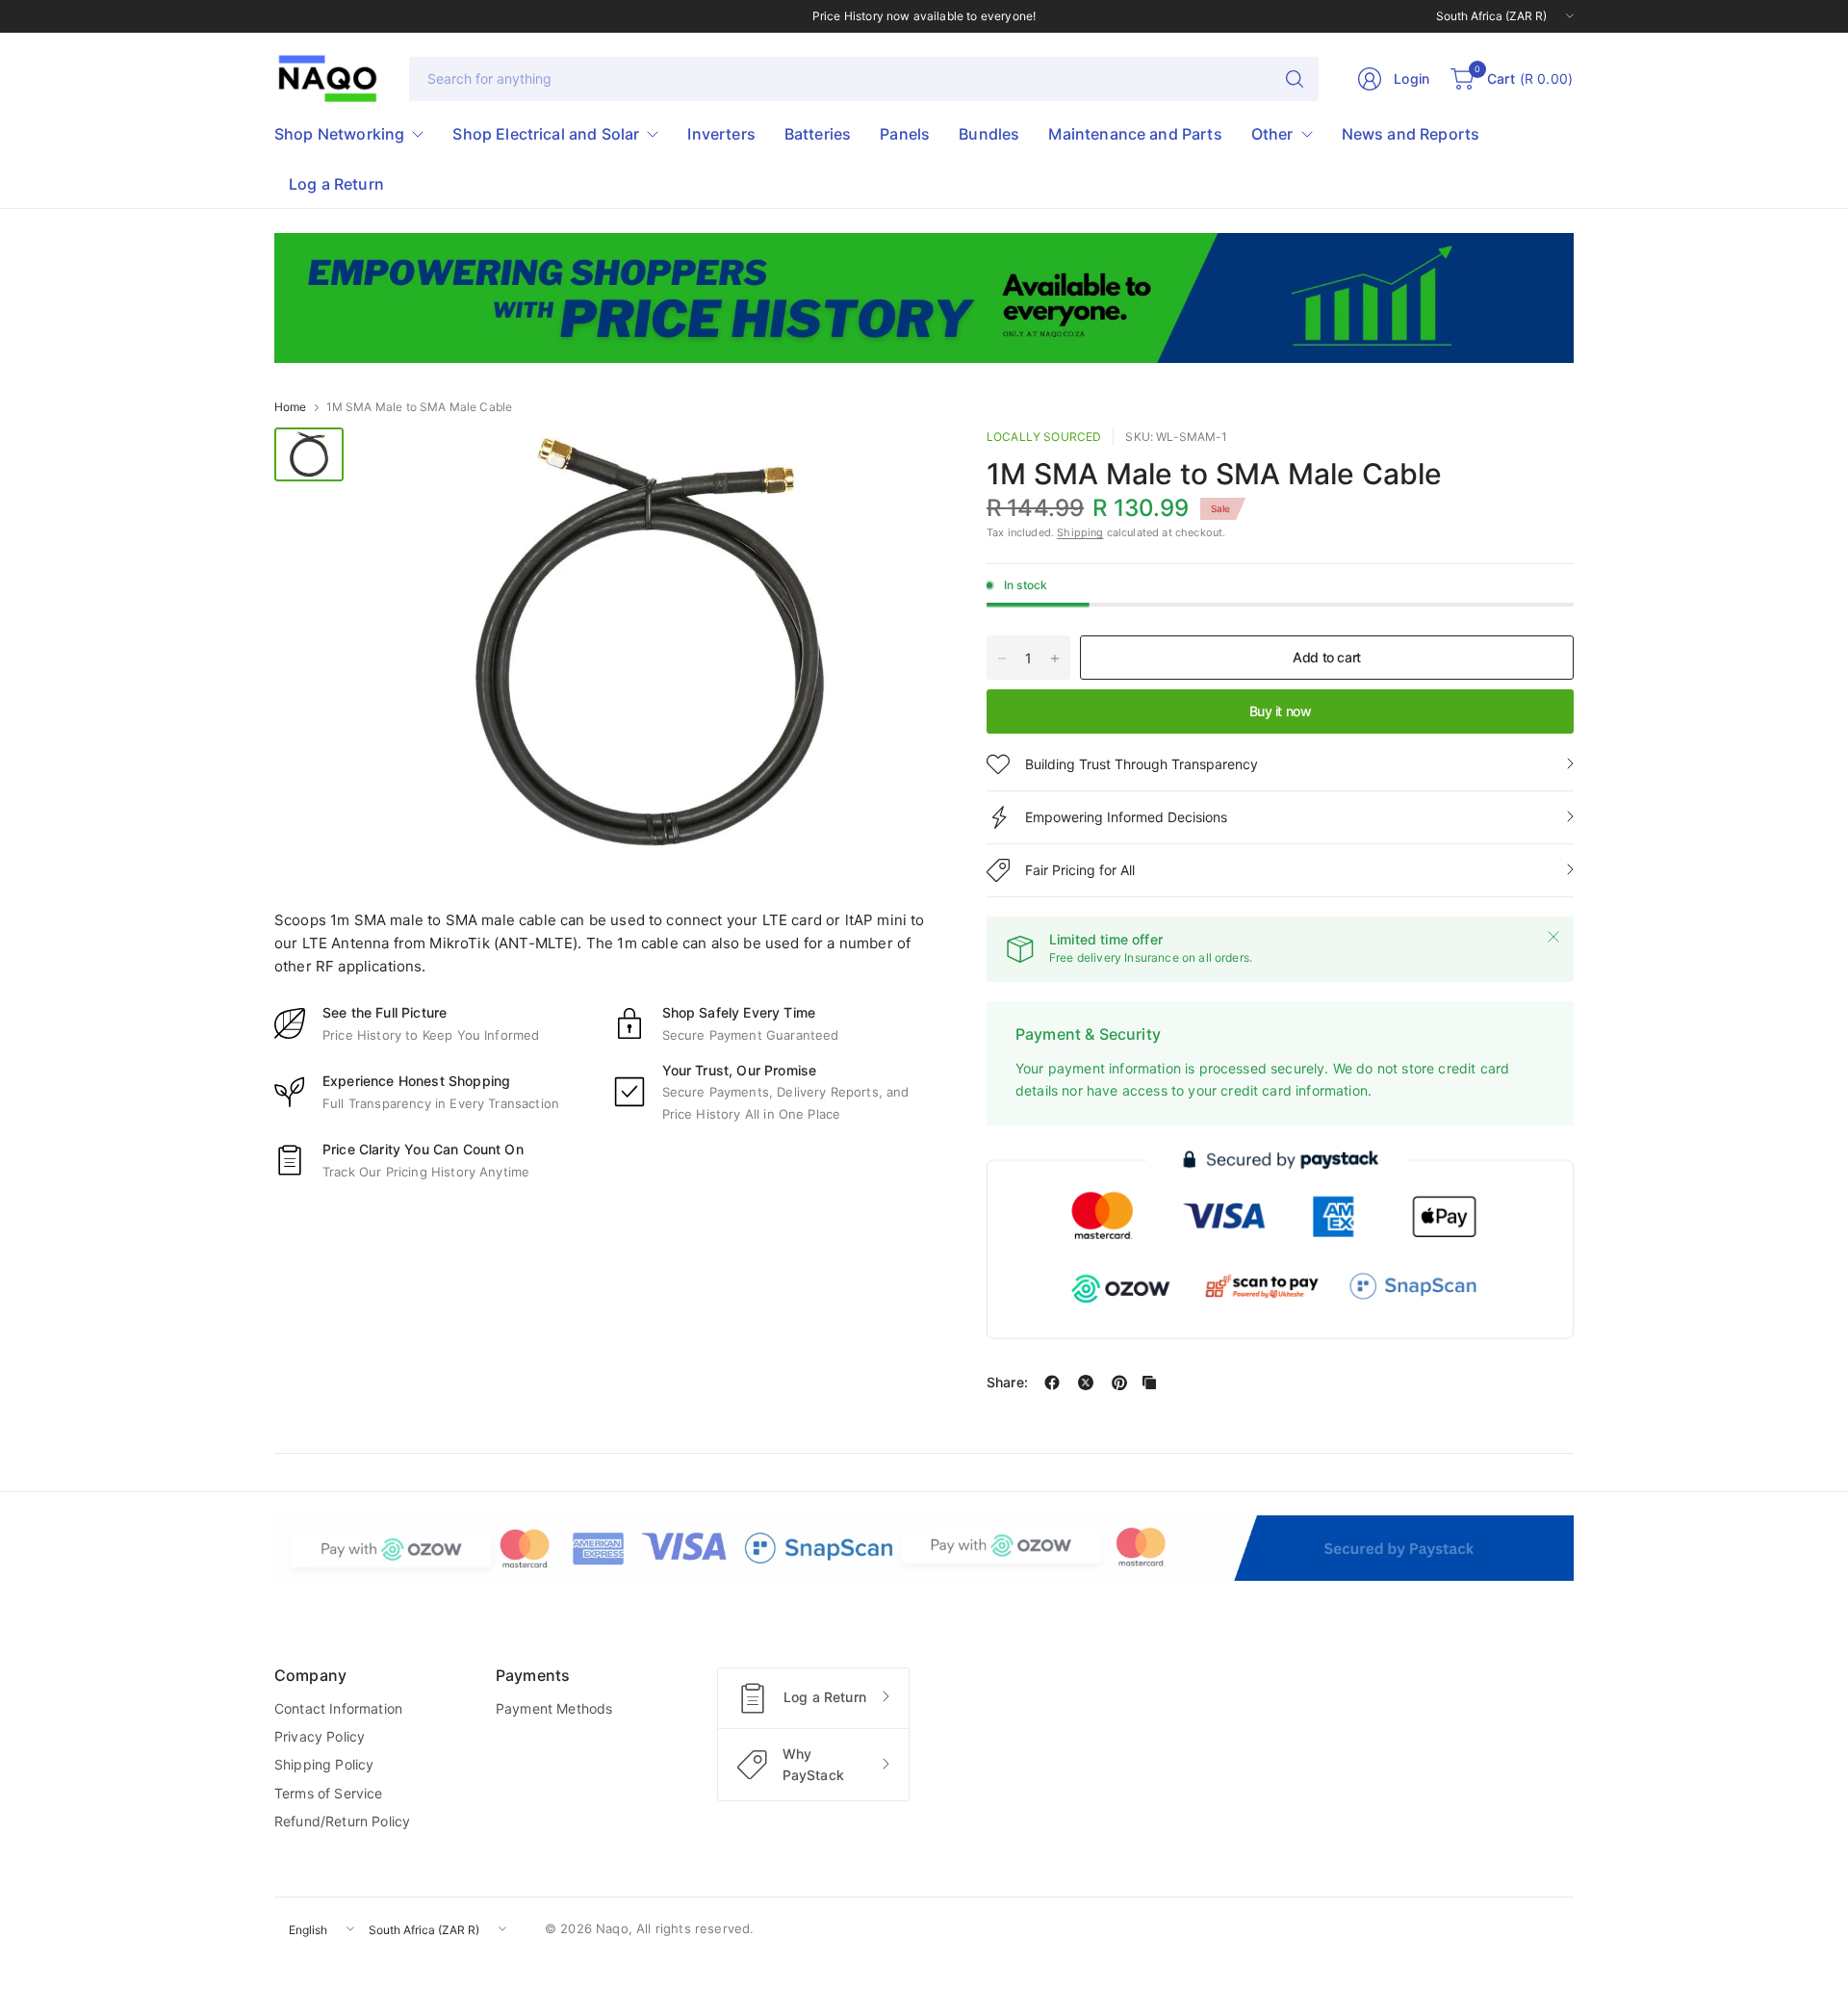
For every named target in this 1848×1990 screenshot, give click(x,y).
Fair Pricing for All (1080, 870)
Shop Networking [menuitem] (339, 134)
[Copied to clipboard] (1149, 1383)
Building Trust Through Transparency (1142, 764)
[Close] (1553, 937)
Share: (1007, 1383)
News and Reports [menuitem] (1411, 134)
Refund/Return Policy (342, 1821)
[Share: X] (1086, 1383)
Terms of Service (329, 1793)
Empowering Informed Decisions (1126, 817)
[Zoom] (902, 464)
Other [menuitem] (1272, 134)
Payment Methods (554, 1708)
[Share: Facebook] (1052, 1383)
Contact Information (338, 1708)
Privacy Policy (320, 1736)
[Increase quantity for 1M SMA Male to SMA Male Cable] (1055, 659)
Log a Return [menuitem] (336, 184)
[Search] (1295, 79)
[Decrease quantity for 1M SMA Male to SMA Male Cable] (1002, 659)
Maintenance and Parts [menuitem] (1135, 134)
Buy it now (1281, 711)
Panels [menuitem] (905, 134)
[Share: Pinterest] (1119, 1383)
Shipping (1080, 532)
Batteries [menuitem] (818, 134)
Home (291, 407)
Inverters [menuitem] (721, 134)
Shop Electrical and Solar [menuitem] (546, 134)
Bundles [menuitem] (989, 134)
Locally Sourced (1044, 437)
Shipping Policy (324, 1764)
